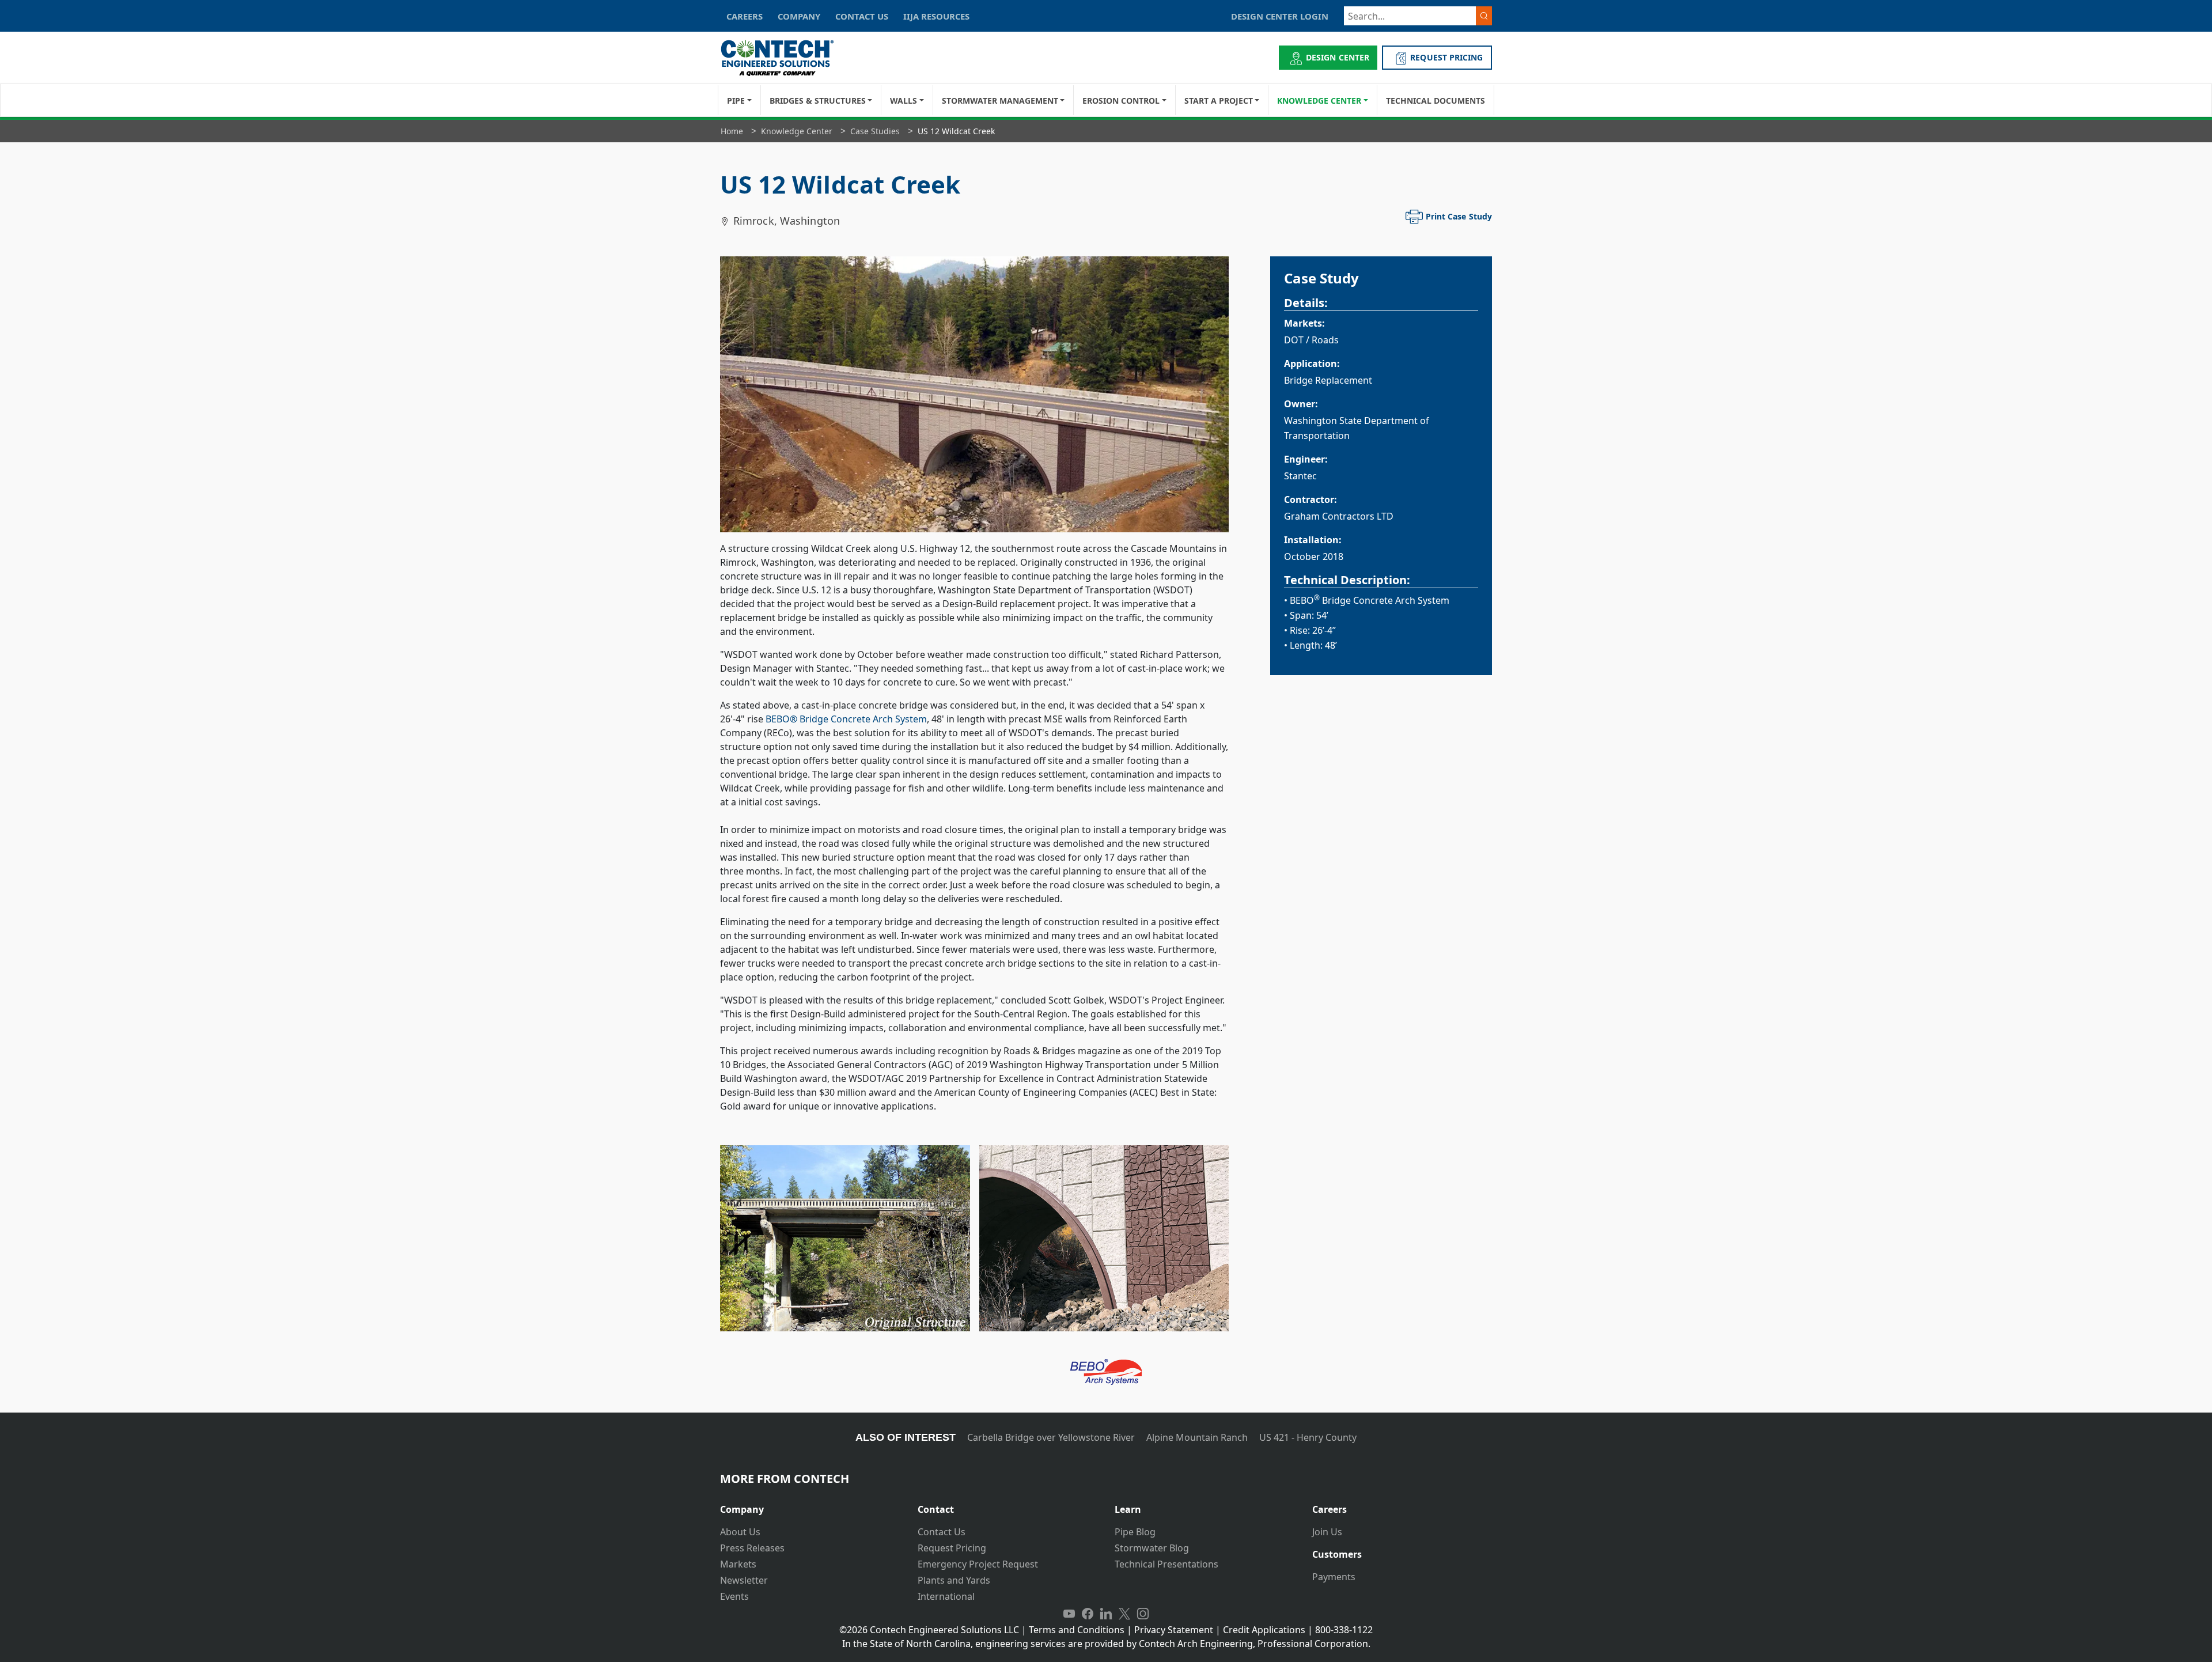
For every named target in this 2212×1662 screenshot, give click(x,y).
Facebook (1088, 1614)
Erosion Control (1121, 101)
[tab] (810, 1505)
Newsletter (744, 1580)
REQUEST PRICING (1446, 57)
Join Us (1327, 1532)
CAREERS (745, 16)
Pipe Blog (1135, 1532)
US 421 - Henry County (1308, 1437)
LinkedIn (1106, 1614)
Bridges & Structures (818, 101)
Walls (904, 101)
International (946, 1596)
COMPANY (799, 16)
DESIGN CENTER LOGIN (1280, 16)
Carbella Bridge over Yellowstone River (1051, 1437)
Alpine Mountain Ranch (1197, 1437)
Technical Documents (1435, 101)
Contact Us (942, 1532)
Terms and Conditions (1077, 1630)
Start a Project (1219, 101)
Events (734, 1596)
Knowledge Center (1319, 101)
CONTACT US (862, 16)
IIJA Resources (936, 16)
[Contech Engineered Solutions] (785, 58)
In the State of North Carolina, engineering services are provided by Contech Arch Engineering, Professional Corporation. (1106, 1644)
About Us (740, 1532)
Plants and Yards (954, 1580)
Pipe (736, 101)
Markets (738, 1564)
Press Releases (752, 1548)
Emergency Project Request (978, 1564)
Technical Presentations (1166, 1564)
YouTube (1069, 1614)
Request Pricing (952, 1548)
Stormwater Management (1000, 101)
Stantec (1300, 476)
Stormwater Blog (1152, 1548)
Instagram (1143, 1614)
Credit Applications (1264, 1630)
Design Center (1338, 57)
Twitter (1124, 1614)
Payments (1334, 1577)
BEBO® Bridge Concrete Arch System (846, 719)
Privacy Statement (1174, 1630)
